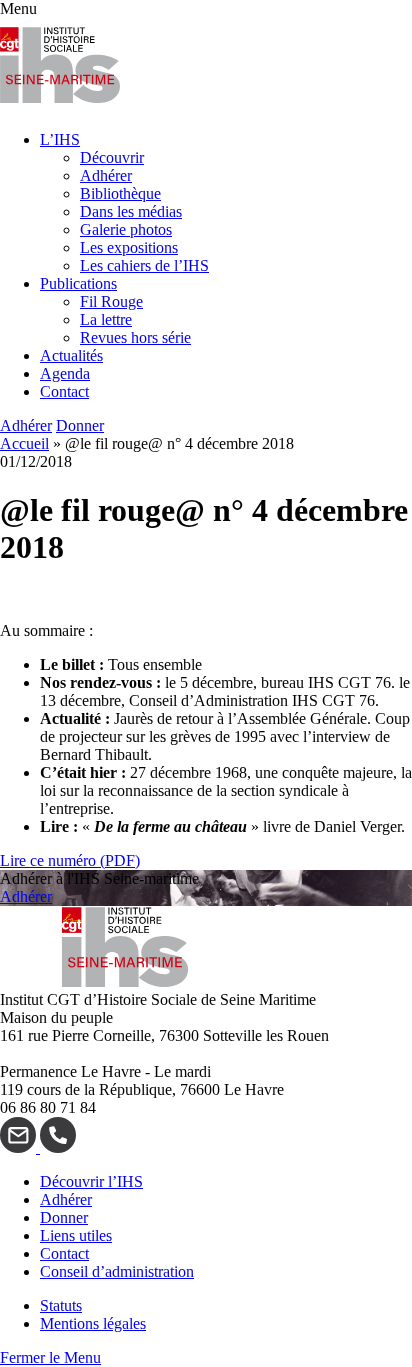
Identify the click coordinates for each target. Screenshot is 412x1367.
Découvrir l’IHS (91, 1181)
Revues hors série (135, 337)
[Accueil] (60, 105)
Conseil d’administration (117, 1271)
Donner (80, 425)
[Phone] (58, 1147)
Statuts (61, 1305)
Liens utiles (76, 1235)
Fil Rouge (111, 301)
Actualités (71, 355)
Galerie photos (126, 229)
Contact (64, 391)
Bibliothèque (120, 193)
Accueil (24, 443)
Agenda (65, 373)
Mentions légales (93, 1323)
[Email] (20, 1147)
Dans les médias (131, 211)
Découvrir (112, 157)
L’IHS (60, 139)
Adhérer (106, 175)
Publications (78, 283)
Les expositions (129, 247)
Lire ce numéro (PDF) (70, 860)
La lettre (106, 319)
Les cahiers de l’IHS (144, 265)
